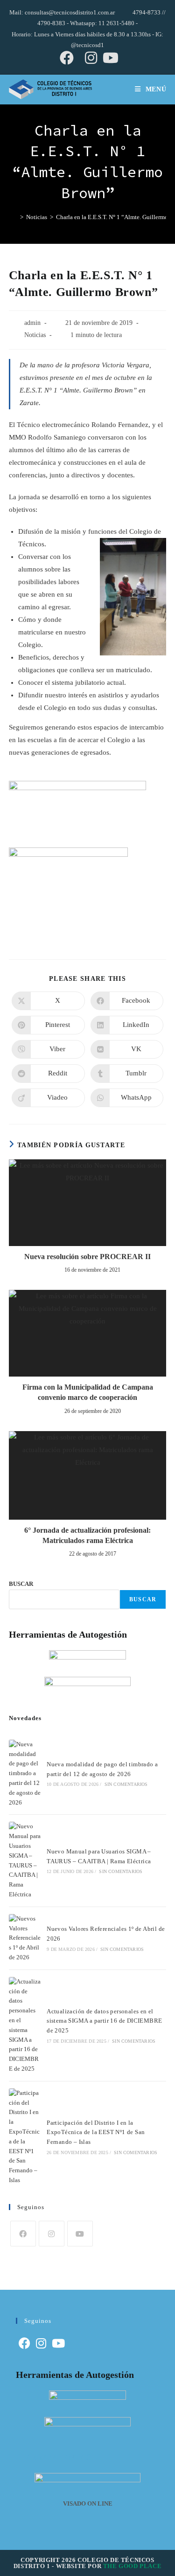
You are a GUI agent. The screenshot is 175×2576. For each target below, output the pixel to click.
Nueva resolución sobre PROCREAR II (87, 1257)
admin (32, 323)
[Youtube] (80, 2234)
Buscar (143, 1599)
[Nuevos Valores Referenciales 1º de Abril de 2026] (25, 1938)
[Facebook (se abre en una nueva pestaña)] (67, 58)
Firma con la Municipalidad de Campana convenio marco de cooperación (88, 1392)
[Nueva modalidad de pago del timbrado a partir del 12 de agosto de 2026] (25, 1774)
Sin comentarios (126, 1784)
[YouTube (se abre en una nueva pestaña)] (109, 58)
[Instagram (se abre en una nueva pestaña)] (91, 58)
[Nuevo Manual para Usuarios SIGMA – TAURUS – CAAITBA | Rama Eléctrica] (25, 1860)
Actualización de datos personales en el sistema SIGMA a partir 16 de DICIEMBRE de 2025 (104, 2021)
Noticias (35, 335)
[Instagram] (52, 2234)
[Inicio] (13, 217)
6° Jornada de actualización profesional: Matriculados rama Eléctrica (87, 1535)
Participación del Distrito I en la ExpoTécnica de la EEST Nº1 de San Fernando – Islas (96, 2132)
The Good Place (132, 2566)
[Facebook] (23, 2234)
